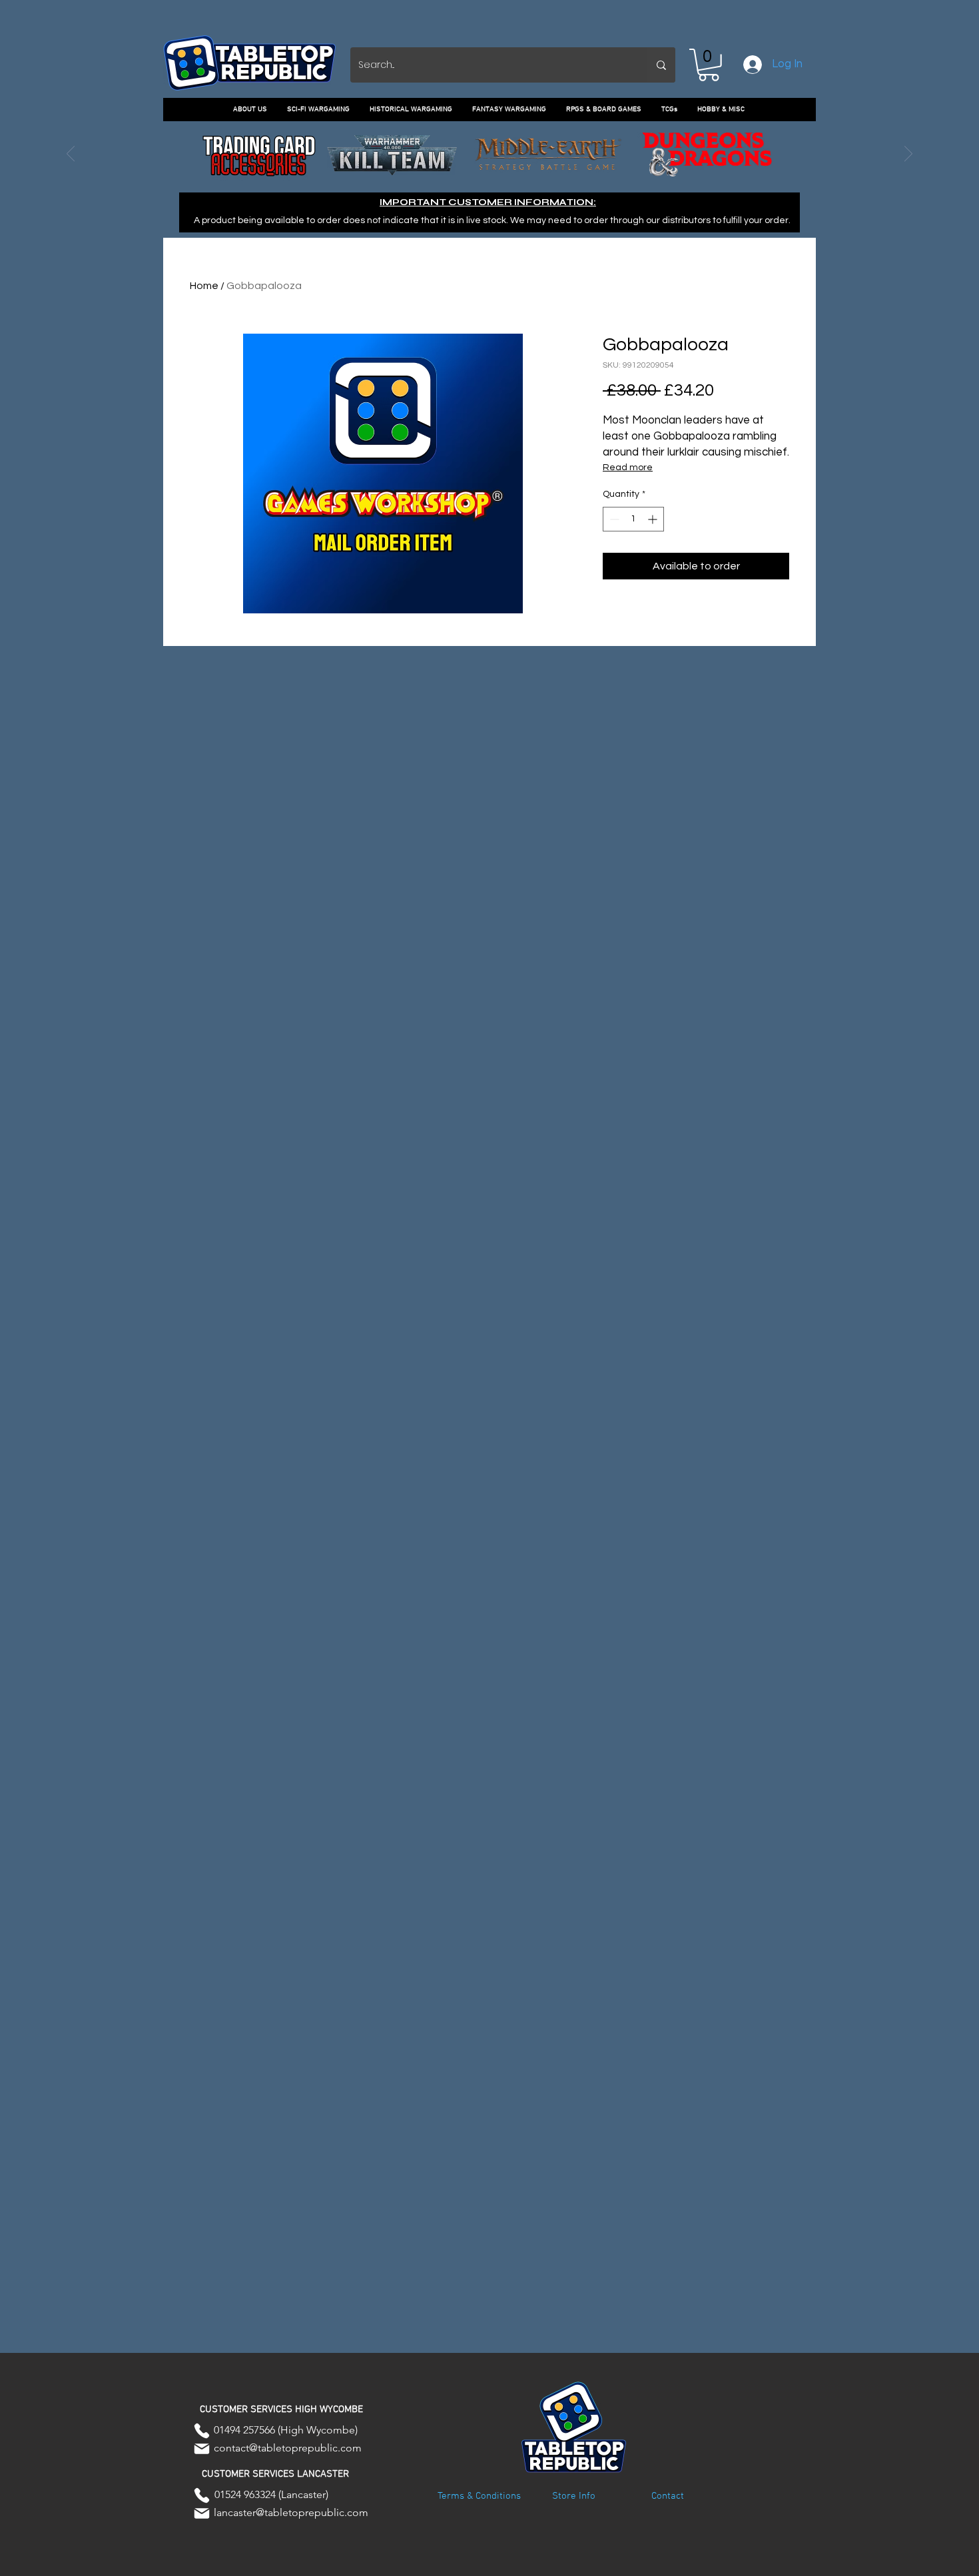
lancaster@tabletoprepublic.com (291, 2512)
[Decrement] (613, 519)
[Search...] (661, 65)
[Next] (908, 155)
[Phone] (202, 2431)
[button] (709, 65)
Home (204, 286)
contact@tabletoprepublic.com (288, 2448)
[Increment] (654, 519)
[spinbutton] (633, 519)
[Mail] (202, 2449)
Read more (628, 468)
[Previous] (71, 155)
